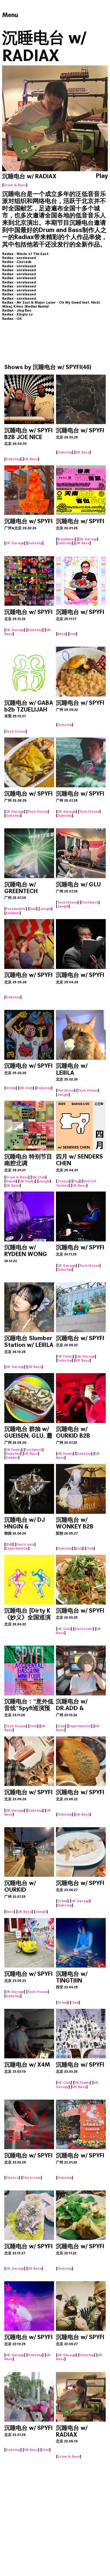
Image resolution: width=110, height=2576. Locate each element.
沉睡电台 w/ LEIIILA (72, 1069)
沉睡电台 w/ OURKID (20, 1886)
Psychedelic (16, 909)
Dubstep (13, 459)
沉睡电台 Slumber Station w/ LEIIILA (29, 1342)
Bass (61, 634)
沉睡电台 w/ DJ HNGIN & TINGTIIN (25, 1526)
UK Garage (15, 543)
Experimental (17, 1548)
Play (102, 176)
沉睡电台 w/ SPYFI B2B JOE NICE (28, 434)
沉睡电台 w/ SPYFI (57, 367)
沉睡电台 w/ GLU (78, 884)
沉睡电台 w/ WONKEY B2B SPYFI (75, 1526)
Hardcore (66, 1090)
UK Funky (27, 1181)
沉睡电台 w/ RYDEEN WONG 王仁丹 (26, 1254)
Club (90, 1548)
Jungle (46, 909)
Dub (73, 634)
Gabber (12, 1458)
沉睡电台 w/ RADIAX (72, 2431)
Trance (63, 1181)
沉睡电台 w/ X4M (27, 2065)
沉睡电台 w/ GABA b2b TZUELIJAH (29, 706)
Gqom (11, 1181)
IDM (9, 1544)
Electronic (25, 1544)
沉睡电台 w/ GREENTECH (21, 888)
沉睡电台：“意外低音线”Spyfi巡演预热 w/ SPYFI (29, 1708)
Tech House (16, 731)
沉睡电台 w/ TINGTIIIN (72, 1977)
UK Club (26, 1088)
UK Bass (31, 459)
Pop (76, 1181)
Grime (11, 1088)
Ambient (13, 913)
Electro (12, 2178)
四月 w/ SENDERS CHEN (79, 1160)
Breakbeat (66, 539)
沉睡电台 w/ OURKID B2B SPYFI (73, 1436)
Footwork (90, 902)
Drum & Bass (15, 185)
